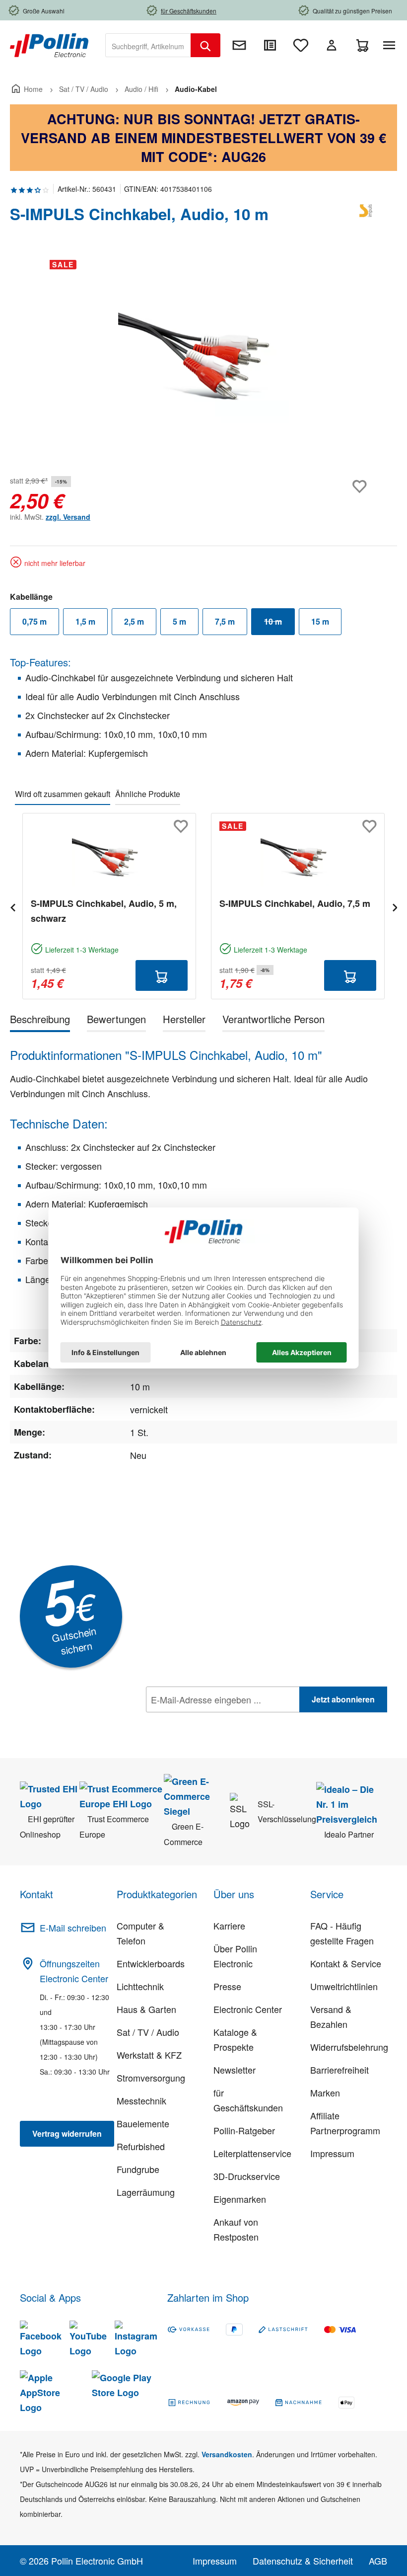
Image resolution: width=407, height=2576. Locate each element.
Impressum (332, 2153)
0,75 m (34, 621)
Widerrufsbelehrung (349, 2047)
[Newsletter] (239, 45)
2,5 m (134, 621)
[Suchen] (205, 45)
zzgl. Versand (68, 517)
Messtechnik (141, 2100)
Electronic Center (248, 2009)
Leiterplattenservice (252, 2153)
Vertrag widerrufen (67, 2133)
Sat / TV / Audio (148, 2032)
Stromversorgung (151, 2078)
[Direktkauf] (270, 45)
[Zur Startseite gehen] (49, 44)
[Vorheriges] (12, 906)
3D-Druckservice (247, 2176)
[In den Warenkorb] (162, 975)
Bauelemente (143, 2123)
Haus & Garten (146, 2009)
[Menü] (391, 45)
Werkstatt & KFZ (149, 2055)
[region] (203, 359)
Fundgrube (138, 2169)
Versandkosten (227, 2454)
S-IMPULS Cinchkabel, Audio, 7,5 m (295, 903)
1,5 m (85, 621)
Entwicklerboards (151, 1963)
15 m (320, 621)
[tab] (40, 1021)
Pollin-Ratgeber (244, 2130)
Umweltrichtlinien (344, 1986)
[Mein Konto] (332, 45)
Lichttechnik (140, 1986)
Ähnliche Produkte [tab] (148, 794)
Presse (227, 1986)
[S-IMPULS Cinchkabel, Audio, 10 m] (203, 359)
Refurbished (141, 2146)
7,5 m (225, 621)
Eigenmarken (240, 2199)
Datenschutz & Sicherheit (303, 2561)
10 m (279, 624)
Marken (325, 2093)
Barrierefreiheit (339, 2070)
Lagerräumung (146, 2192)
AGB (378, 2561)
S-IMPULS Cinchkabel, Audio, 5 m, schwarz (104, 911)
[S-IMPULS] (367, 218)
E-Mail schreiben (73, 1928)
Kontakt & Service (346, 1963)
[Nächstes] (395, 906)
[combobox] (148, 45)
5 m (179, 621)
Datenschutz (210, 1721)
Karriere (229, 1926)
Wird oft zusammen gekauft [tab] (63, 794)
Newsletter (235, 2070)
